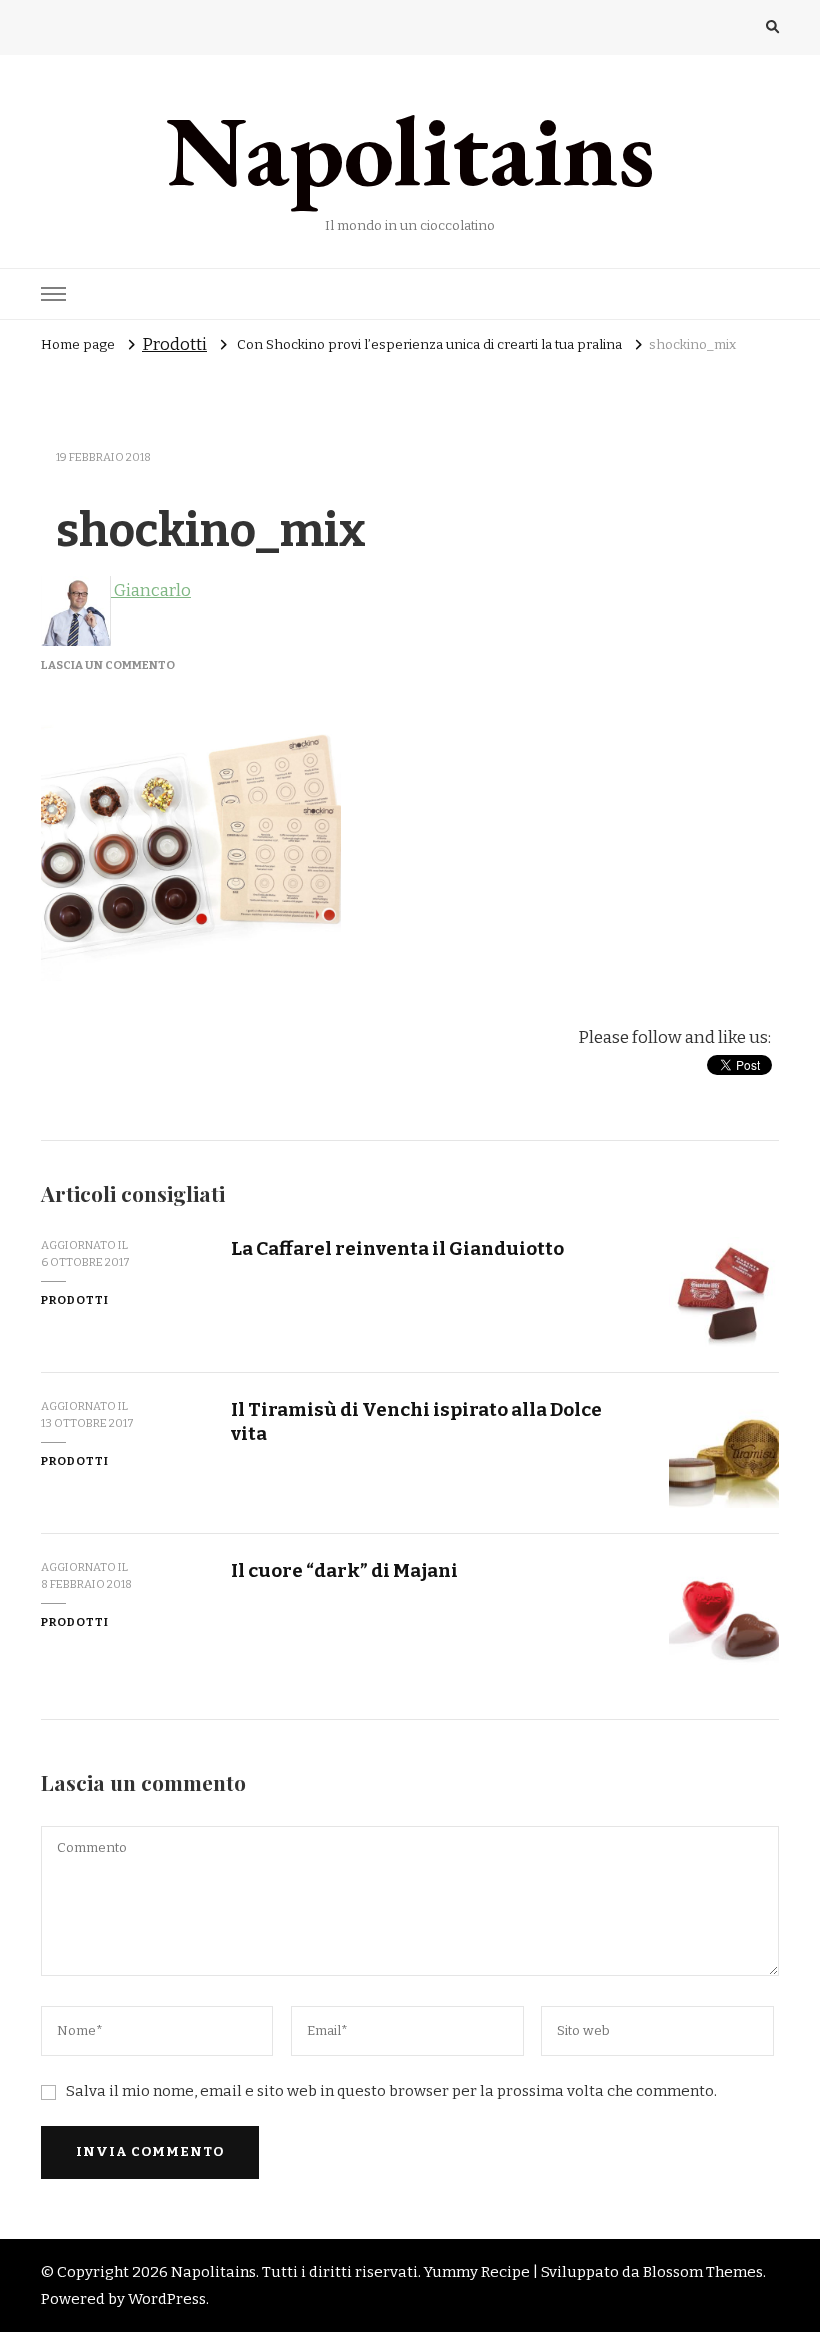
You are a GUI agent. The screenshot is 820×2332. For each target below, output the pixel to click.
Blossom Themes (703, 2272)
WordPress (167, 2299)
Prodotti (174, 344)
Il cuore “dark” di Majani (344, 1570)
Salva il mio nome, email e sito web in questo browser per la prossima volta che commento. (391, 2091)
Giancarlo (151, 590)
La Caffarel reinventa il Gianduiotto (397, 1248)
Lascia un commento (108, 665)
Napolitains (410, 149)
